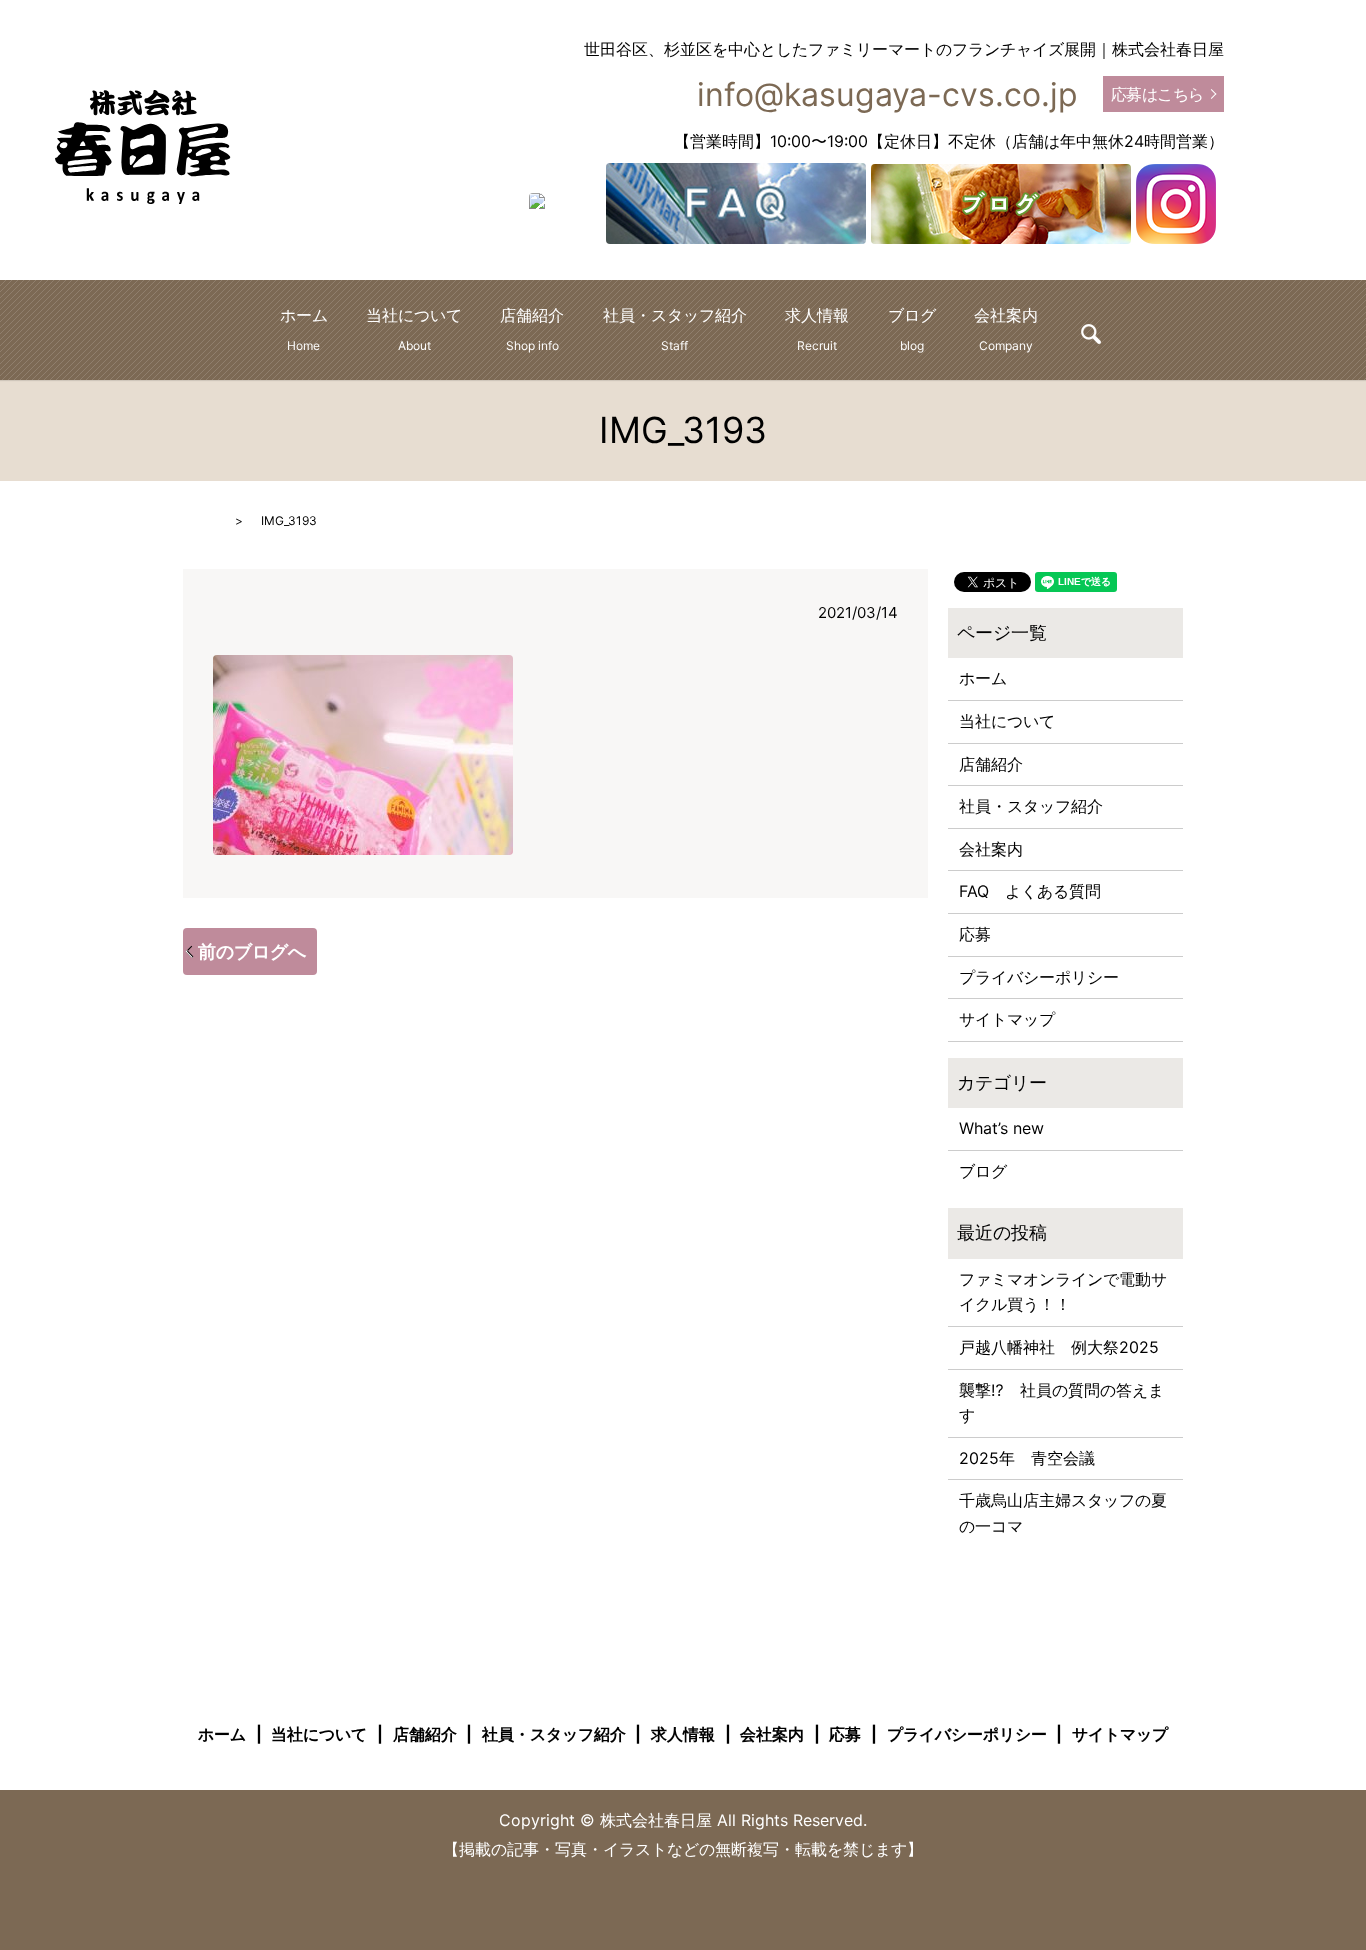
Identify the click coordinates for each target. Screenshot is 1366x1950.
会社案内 (1006, 329)
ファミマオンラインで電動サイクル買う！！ (1063, 1292)
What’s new (1001, 1128)
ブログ (912, 329)
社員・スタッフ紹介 (675, 329)
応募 (975, 934)
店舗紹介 (532, 329)
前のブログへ (252, 951)
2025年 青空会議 (1027, 1458)
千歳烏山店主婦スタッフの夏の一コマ (1063, 1513)
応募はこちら (1157, 94)
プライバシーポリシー (1039, 977)
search (1091, 334)
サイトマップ (1007, 1019)
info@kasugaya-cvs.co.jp (887, 94)
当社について (414, 329)
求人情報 (817, 329)
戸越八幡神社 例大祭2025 (1059, 1347)
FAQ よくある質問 (1030, 891)
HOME (201, 520)
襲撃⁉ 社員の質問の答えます (1061, 1403)
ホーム (304, 329)
